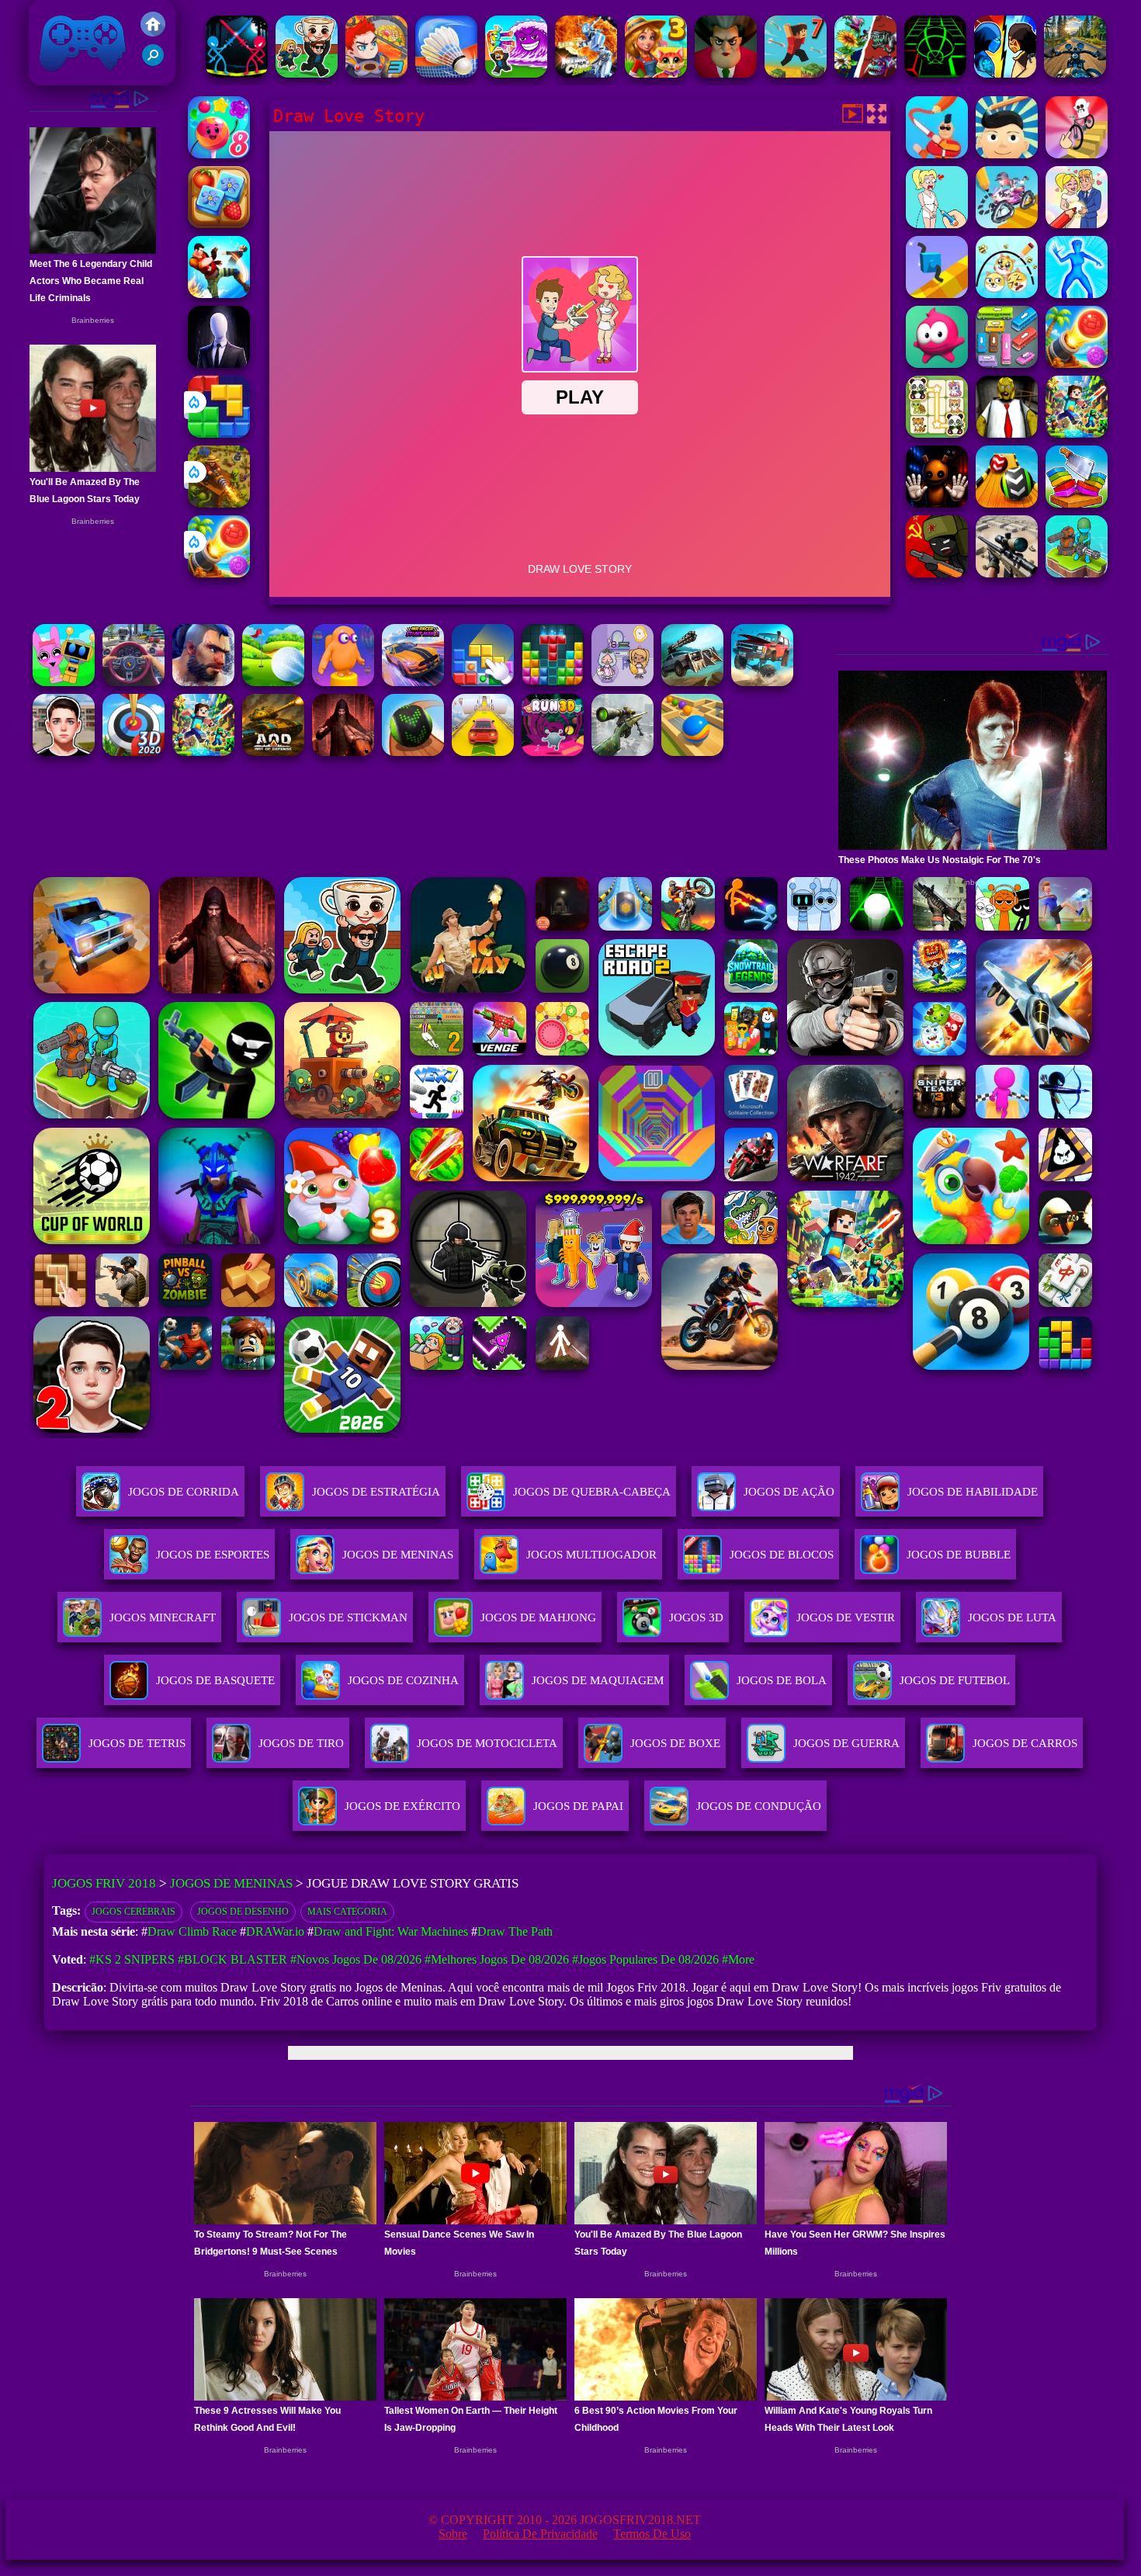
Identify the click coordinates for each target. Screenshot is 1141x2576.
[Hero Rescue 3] (376, 73)
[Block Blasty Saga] (483, 682)
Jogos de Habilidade (973, 1492)
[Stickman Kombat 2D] (1005, 73)
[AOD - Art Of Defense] (273, 752)
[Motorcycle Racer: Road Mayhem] (1075, 73)
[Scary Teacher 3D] (726, 73)
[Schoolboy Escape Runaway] (64, 752)
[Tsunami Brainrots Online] (516, 73)
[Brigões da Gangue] (219, 294)
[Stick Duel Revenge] (237, 73)
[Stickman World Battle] (937, 573)
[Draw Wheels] (1077, 154)
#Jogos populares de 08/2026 (645, 1959)
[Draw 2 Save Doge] (1007, 294)
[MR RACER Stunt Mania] (413, 682)
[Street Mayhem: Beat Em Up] (203, 682)
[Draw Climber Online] (937, 294)
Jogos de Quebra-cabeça (592, 1492)
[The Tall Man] (219, 364)
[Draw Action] (1077, 294)
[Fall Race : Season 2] (343, 682)
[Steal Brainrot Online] (307, 73)
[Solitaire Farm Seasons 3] (656, 73)
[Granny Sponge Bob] (1007, 433)
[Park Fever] (1007, 364)
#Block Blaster (232, 1959)
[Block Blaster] (219, 433)
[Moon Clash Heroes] (586, 73)
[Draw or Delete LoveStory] (1077, 224)
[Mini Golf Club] (273, 682)
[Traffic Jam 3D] (134, 682)
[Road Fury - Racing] (762, 682)
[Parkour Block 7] (796, 73)
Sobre (453, 2534)
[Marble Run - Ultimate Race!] (692, 752)
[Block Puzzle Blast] (553, 682)
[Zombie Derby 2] (692, 682)
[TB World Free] (623, 682)
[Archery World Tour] (134, 752)
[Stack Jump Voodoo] (937, 364)
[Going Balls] (413, 752)
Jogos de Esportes (213, 1555)
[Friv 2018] (153, 32)
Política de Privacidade (540, 2534)
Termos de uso (652, 2534)
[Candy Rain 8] (219, 154)
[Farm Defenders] (219, 503)
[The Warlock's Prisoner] (343, 752)
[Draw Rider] (1007, 224)
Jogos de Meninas (398, 1555)
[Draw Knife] (937, 154)
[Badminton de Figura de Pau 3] (446, 73)
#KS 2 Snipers (132, 1959)
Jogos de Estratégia (376, 1492)
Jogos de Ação (789, 1492)
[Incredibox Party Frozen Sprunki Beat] (64, 682)
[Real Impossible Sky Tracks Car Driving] (483, 752)
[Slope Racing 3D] (935, 73)
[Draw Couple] (937, 224)
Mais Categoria (347, 1912)
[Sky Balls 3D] (1007, 503)
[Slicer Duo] (1077, 503)
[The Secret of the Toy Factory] (937, 503)
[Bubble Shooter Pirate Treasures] (219, 573)
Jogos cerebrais (134, 1912)
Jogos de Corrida (184, 1492)
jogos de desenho (243, 1912)
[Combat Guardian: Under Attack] (1077, 573)
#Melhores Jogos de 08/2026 (497, 1959)
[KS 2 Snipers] (623, 752)
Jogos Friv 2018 (76, 77)
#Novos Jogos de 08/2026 (356, 1959)
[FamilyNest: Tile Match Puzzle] (219, 224)
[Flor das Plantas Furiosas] (865, 73)
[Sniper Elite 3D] (1007, 573)
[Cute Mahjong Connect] (937, 433)
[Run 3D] (553, 752)
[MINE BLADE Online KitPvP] (1077, 433)
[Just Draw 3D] (1007, 154)
